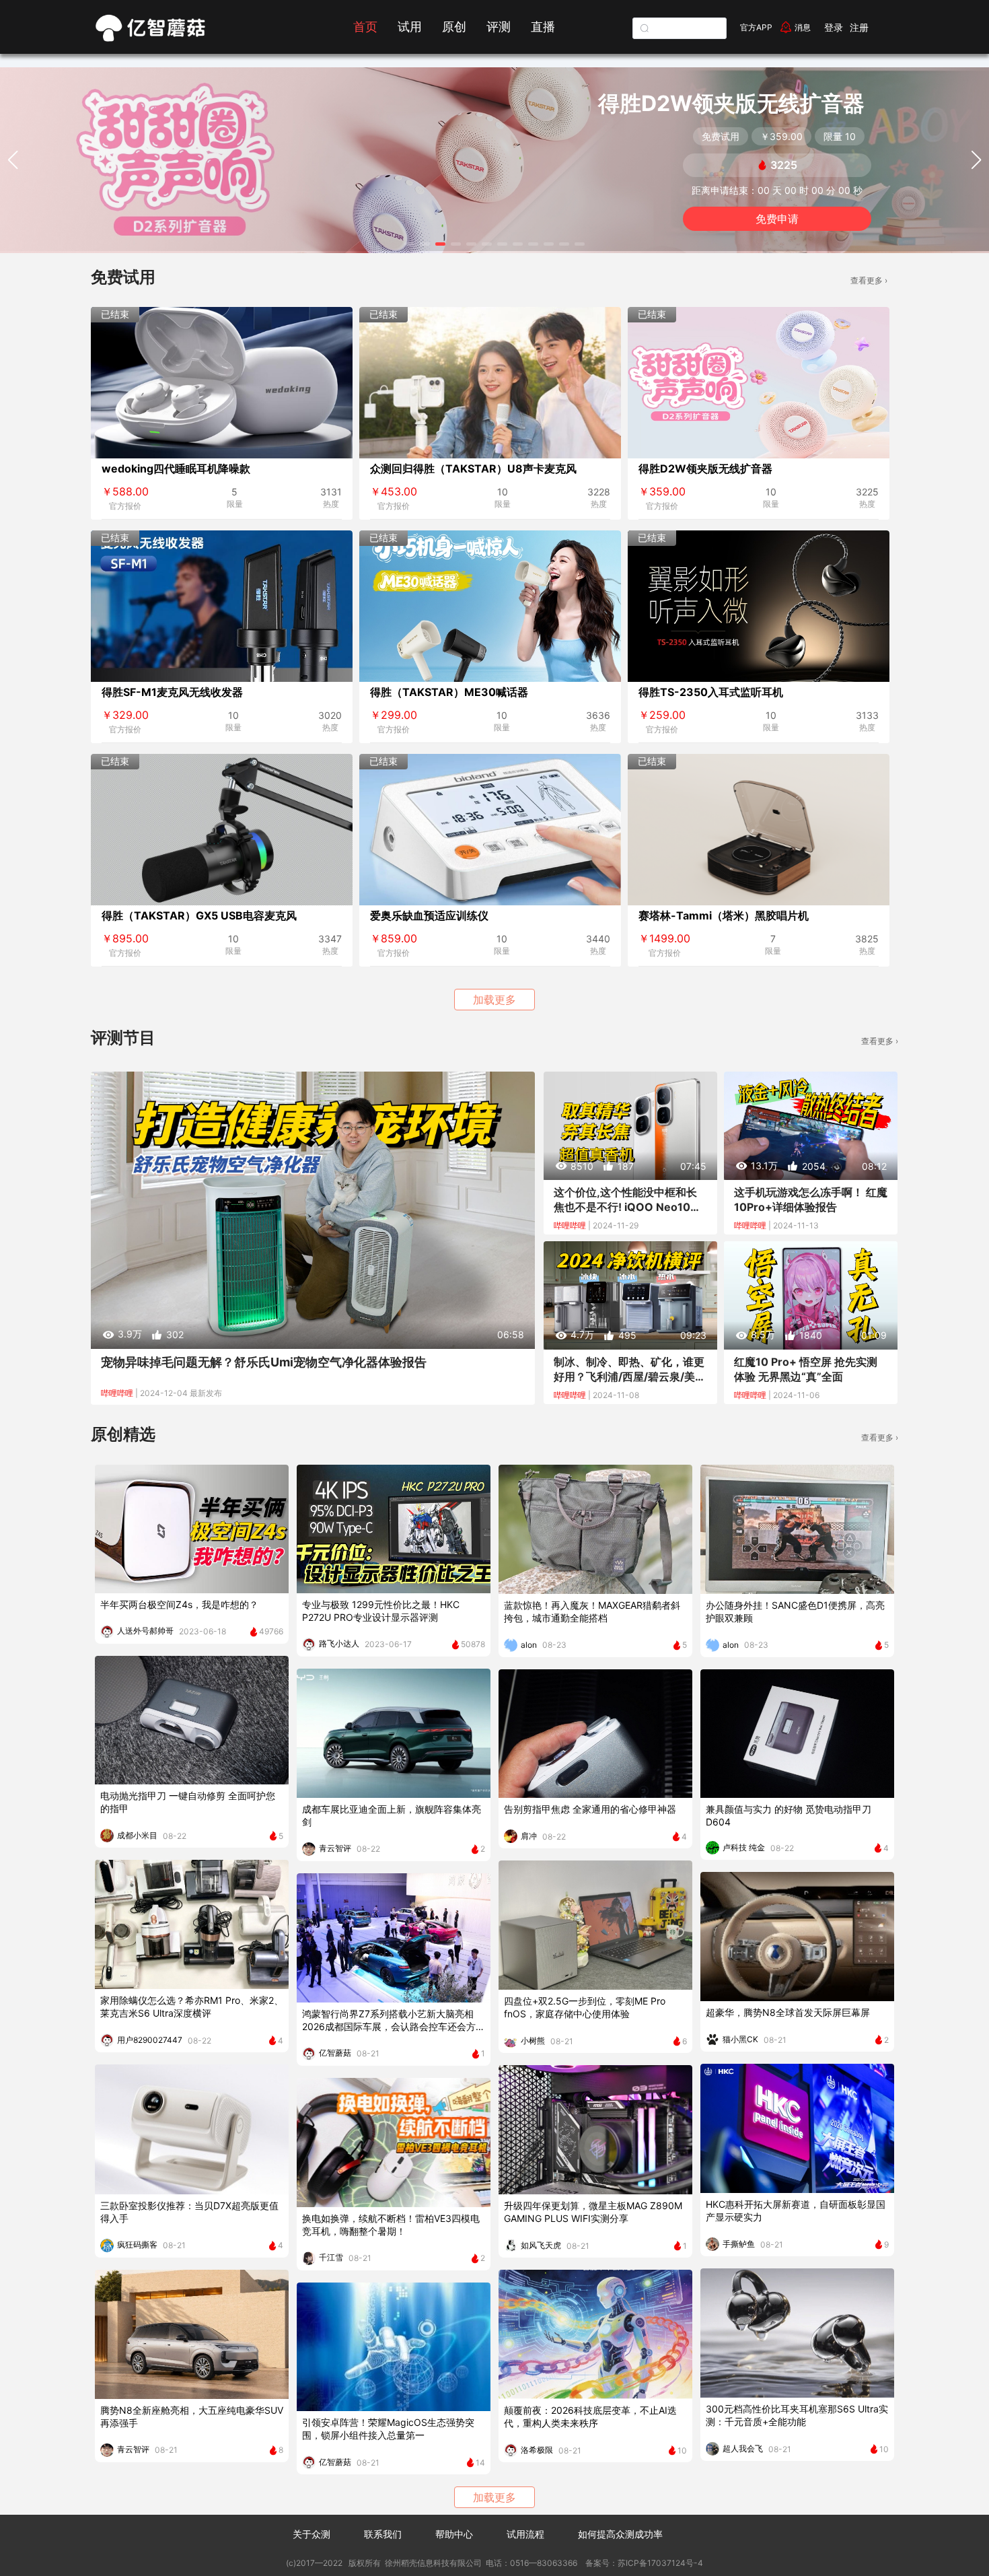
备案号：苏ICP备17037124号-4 (643, 2563)
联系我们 (383, 2534)
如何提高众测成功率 (620, 2534)
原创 (454, 27)
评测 (499, 27)
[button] (409, 244)
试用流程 (525, 2534)
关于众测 (312, 2534)
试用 (410, 27)
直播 (543, 27)
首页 (365, 27)
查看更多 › (869, 280)
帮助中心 (454, 2534)
